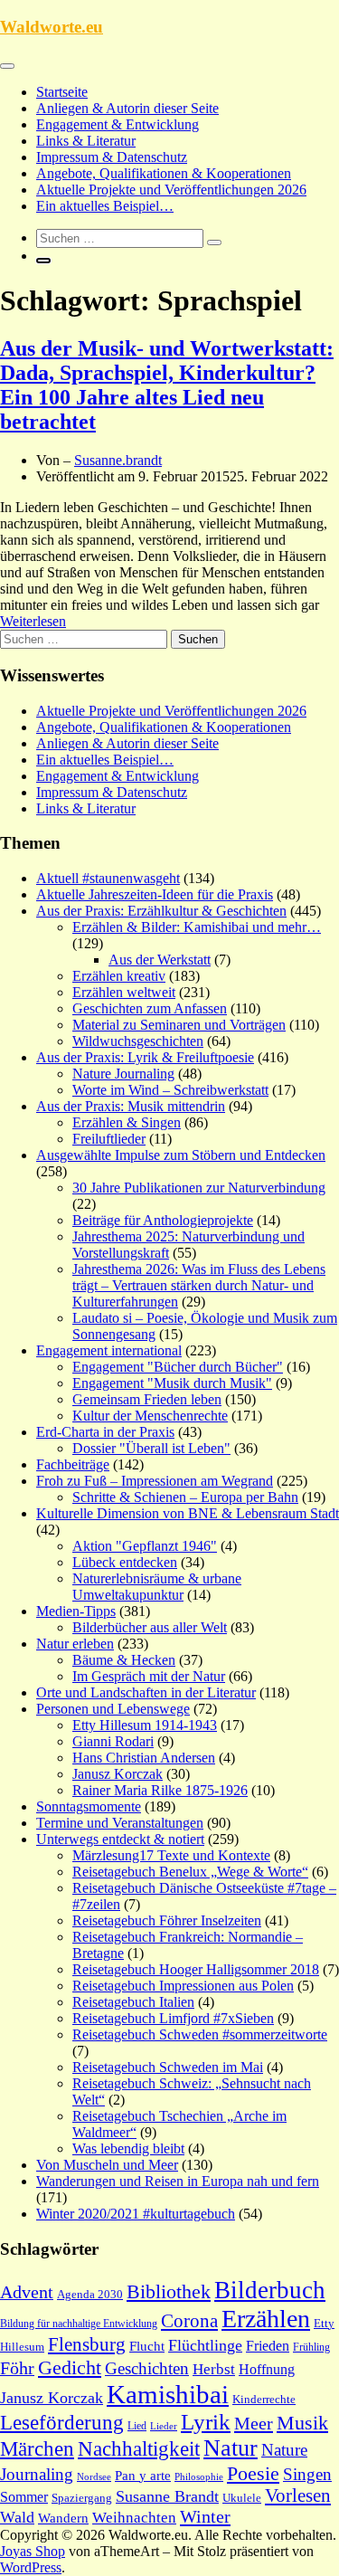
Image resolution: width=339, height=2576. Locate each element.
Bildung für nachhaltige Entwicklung (79, 2324)
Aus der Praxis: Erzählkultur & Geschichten (161, 911)
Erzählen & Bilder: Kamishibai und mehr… (197, 927)
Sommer (24, 2497)
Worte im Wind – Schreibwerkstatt (170, 1090)
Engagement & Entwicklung (118, 124)
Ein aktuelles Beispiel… (105, 206)
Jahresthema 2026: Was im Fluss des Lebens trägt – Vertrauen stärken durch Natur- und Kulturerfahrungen (199, 1285)
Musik (302, 2423)
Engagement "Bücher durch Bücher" (178, 1367)
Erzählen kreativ (119, 976)
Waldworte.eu (52, 27)
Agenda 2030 (90, 2295)
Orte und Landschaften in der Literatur (146, 1692)
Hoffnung (267, 2369)
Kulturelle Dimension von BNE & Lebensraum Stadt (188, 1513)
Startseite (62, 92)
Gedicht (70, 2367)
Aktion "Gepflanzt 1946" (145, 1546)
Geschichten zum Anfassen (150, 1008)
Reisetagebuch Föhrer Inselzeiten (167, 1920)
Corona (189, 2321)
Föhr (17, 2368)
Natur (231, 2448)
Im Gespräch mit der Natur (149, 1676)
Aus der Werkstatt (160, 960)
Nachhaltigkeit (139, 2448)
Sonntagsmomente (89, 1806)
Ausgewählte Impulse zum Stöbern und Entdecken (181, 1155)
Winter (205, 2516)
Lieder (164, 2426)
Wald (17, 2517)
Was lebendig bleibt (128, 2148)
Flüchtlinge (205, 2345)
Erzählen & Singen (127, 1122)
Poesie (253, 2473)
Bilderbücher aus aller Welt (150, 1627)
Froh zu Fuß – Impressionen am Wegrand (155, 1481)
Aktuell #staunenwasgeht (108, 878)
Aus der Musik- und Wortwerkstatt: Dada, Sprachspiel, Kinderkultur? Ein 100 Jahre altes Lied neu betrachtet (167, 385)
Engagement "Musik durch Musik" (172, 1383)
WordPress (31, 2567)
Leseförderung (62, 2422)
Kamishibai (168, 2394)
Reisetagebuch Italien (133, 2002)
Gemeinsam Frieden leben (147, 1399)
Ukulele (242, 2498)
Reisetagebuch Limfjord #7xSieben (173, 2018)
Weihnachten (134, 2518)
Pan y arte (143, 2476)
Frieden (268, 2346)
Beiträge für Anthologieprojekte (163, 1220)
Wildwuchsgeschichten (138, 1041)
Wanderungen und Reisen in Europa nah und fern (178, 2181)
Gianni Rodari (113, 1741)
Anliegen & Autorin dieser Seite (127, 108)
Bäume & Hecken (124, 1660)
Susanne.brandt (118, 460)
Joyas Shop (33, 2551)
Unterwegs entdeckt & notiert (120, 1839)
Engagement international (109, 1350)
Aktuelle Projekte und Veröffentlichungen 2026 (171, 190)
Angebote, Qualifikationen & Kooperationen (164, 173)
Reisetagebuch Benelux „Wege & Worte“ (190, 1872)
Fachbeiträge (73, 1464)
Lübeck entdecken (125, 1562)
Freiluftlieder (109, 1139)
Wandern (63, 2518)
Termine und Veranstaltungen (120, 1823)
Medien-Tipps (76, 1611)
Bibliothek (169, 2292)
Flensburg (87, 2344)
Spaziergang (82, 2498)
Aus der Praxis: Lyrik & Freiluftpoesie (145, 1057)
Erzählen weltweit (124, 992)
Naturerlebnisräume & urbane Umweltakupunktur (157, 1587)
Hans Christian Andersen (144, 1758)
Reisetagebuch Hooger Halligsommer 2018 (196, 1969)
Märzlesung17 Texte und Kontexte (171, 1855)
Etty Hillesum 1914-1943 (145, 1725)
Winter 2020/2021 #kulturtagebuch (136, 2214)
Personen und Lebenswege (113, 1709)
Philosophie (199, 2476)
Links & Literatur (86, 141)
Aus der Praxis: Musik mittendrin (131, 1106)
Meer (254, 2423)
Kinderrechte (264, 2400)
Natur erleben (75, 1644)
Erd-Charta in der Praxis (105, 1432)
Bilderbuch (270, 2290)
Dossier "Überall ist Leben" (151, 1448)
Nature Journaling (123, 1074)
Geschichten (147, 2368)
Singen (307, 2474)
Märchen (37, 2449)
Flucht (147, 2346)
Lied (137, 2426)
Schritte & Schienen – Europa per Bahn (185, 1497)
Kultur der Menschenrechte (150, 1416)
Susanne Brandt (167, 2496)
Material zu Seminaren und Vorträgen (179, 1025)
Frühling (311, 2347)
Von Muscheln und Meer (107, 2165)
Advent (27, 2292)
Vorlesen (298, 2495)
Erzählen (266, 2319)
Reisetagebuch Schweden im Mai (168, 2067)
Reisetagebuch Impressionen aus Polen (183, 1986)
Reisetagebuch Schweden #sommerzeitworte (200, 2034)
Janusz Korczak (118, 1774)
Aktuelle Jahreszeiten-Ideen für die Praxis (155, 894)
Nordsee (94, 2477)
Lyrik (206, 2422)
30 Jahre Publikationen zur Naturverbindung (199, 1188)
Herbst (214, 2369)
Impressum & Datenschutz (112, 157)
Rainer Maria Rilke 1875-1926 (160, 1790)
